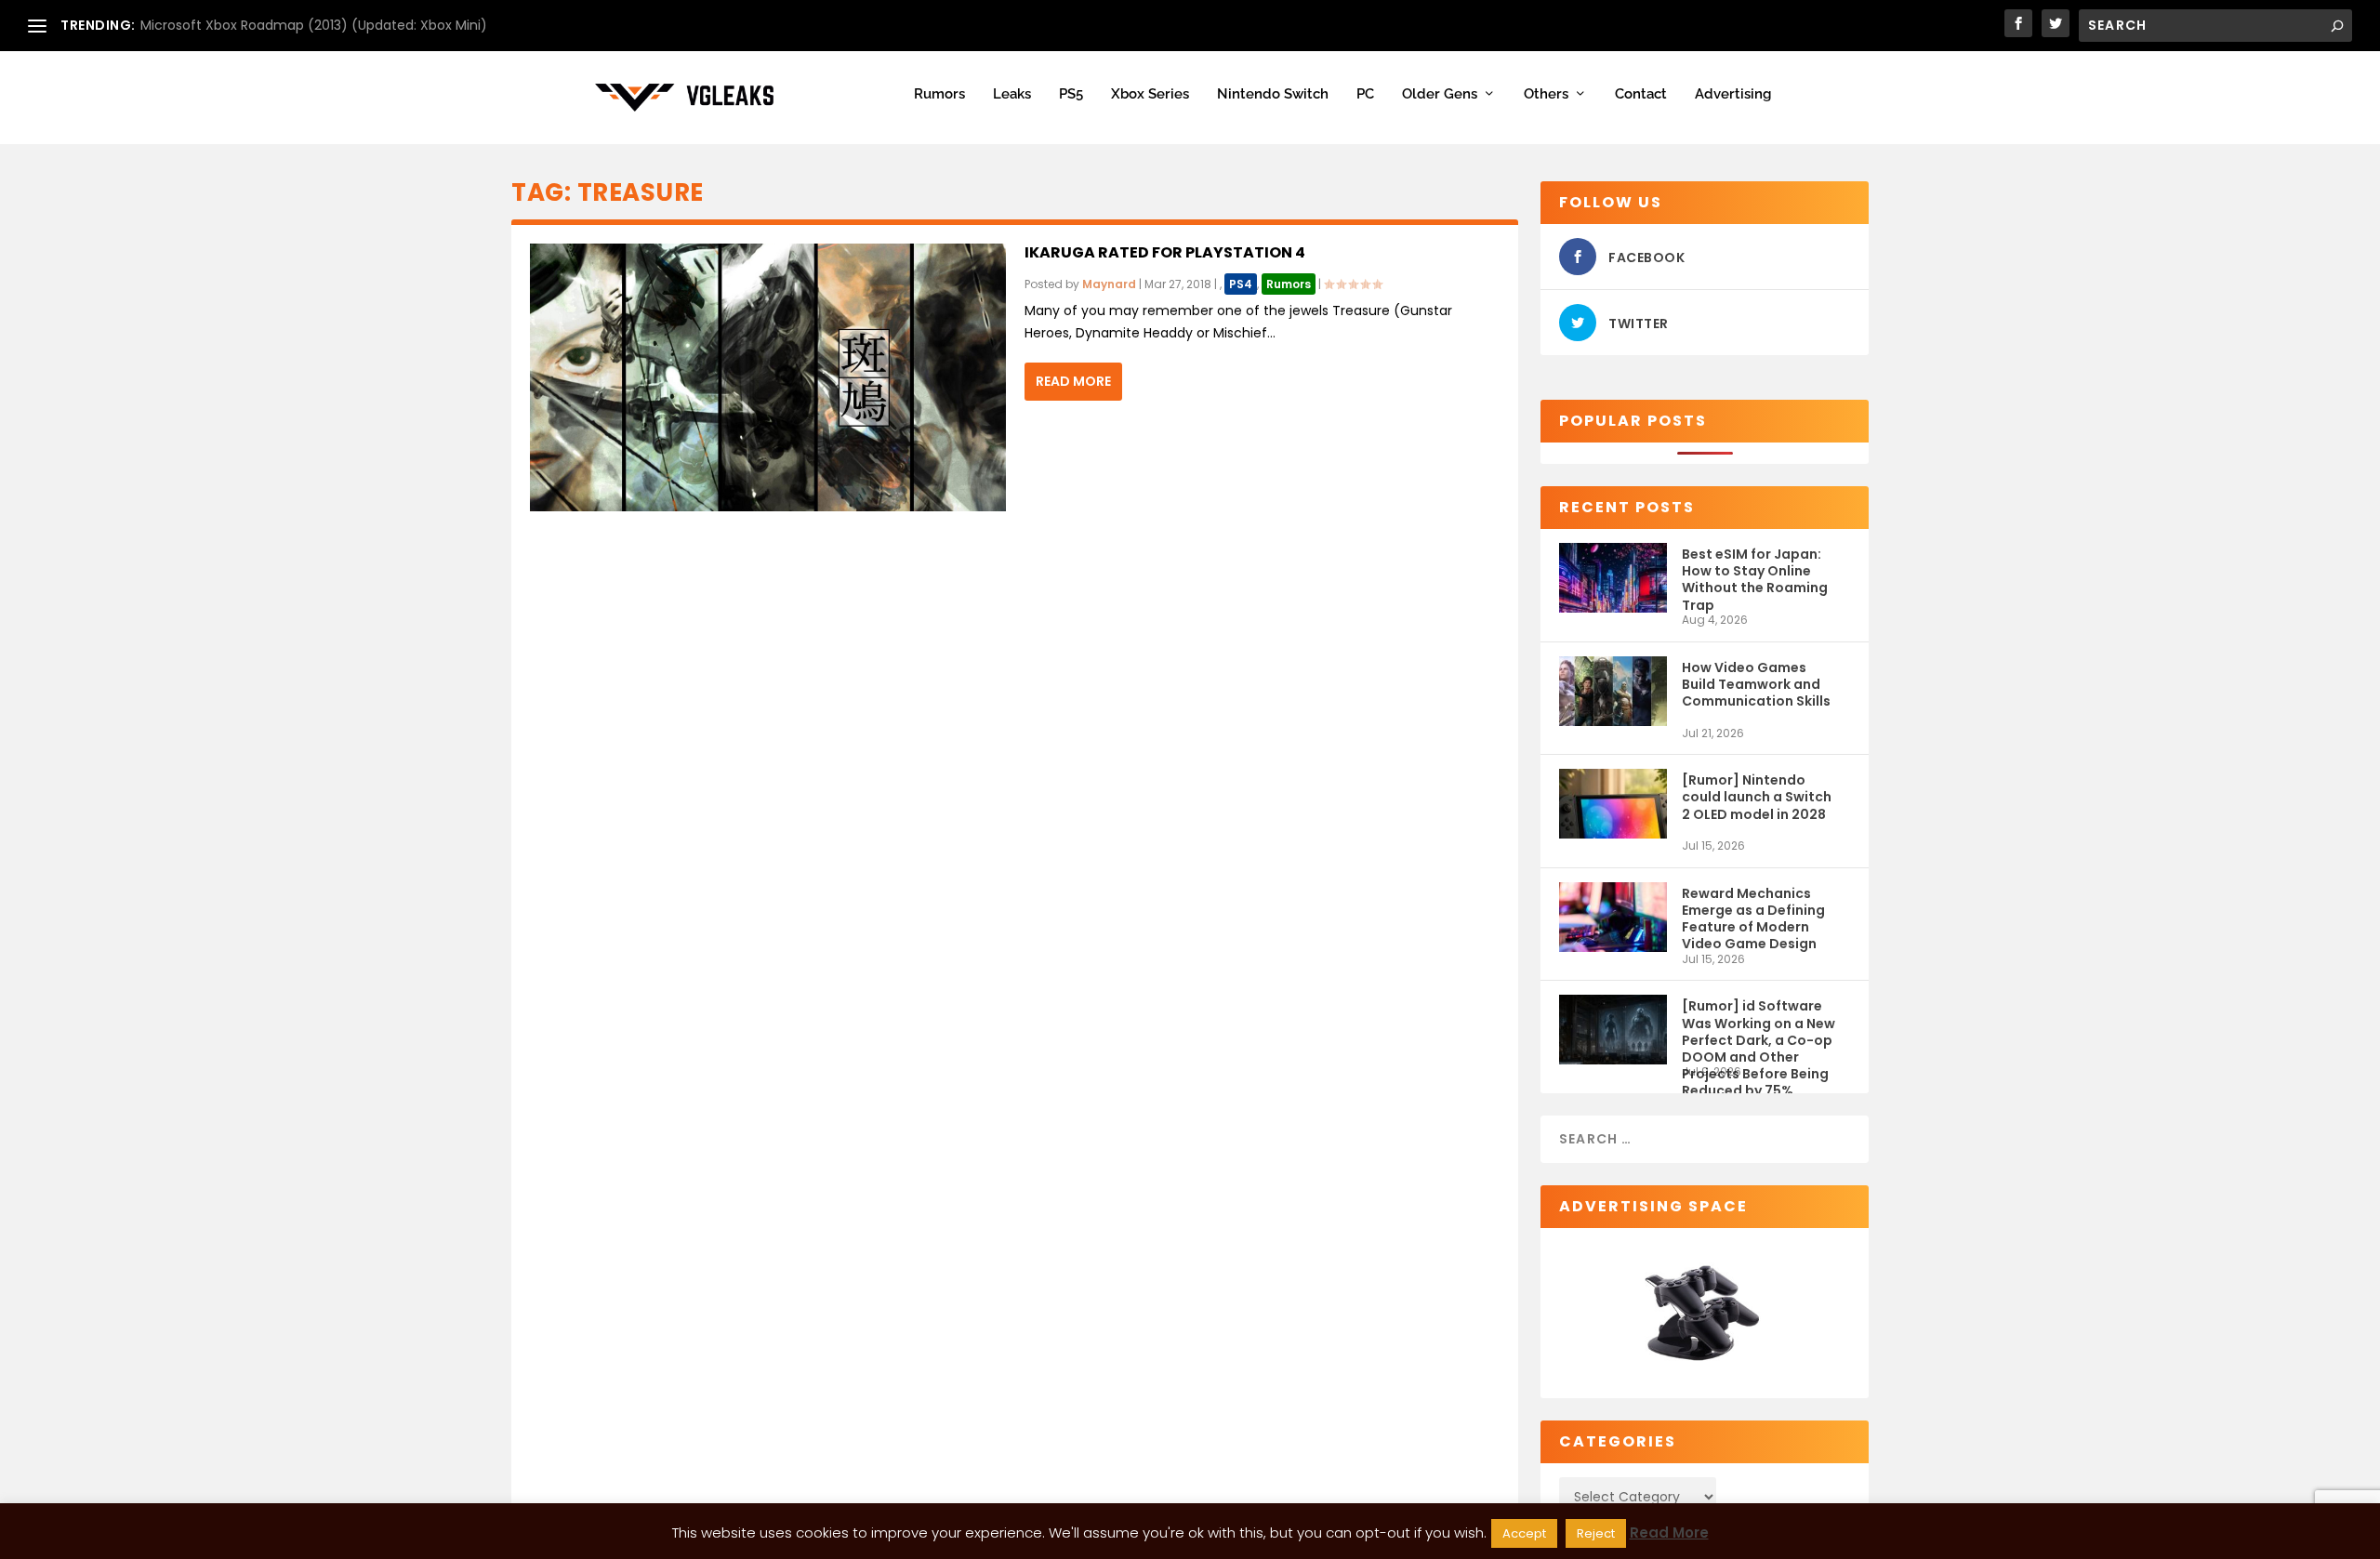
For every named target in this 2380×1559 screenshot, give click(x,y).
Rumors (939, 94)
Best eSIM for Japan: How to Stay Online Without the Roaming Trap (1755, 579)
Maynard (1109, 284)
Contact (1641, 94)
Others (1546, 94)
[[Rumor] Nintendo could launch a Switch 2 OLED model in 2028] (1613, 804)
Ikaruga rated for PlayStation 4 (1165, 252)
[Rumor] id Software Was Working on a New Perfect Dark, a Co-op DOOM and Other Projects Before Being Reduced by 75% (1759, 1031)
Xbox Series (1150, 94)
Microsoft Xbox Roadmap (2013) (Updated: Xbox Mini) (314, 25)
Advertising (1733, 94)
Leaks (1012, 94)
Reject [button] (1596, 1533)
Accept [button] (1524, 1533)
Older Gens (1440, 94)
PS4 (1241, 284)
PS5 (1071, 94)
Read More (1073, 381)
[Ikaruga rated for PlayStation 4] (768, 377)
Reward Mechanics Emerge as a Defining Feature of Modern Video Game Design (1753, 918)
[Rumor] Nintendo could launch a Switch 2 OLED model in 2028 (1757, 797)
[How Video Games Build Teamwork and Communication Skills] (1613, 691)
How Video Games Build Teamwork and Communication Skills (1756, 684)
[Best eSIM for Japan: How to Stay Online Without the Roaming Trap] (1613, 578)
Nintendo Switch (1273, 94)
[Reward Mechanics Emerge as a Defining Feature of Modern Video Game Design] (1613, 917)
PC (1365, 94)
